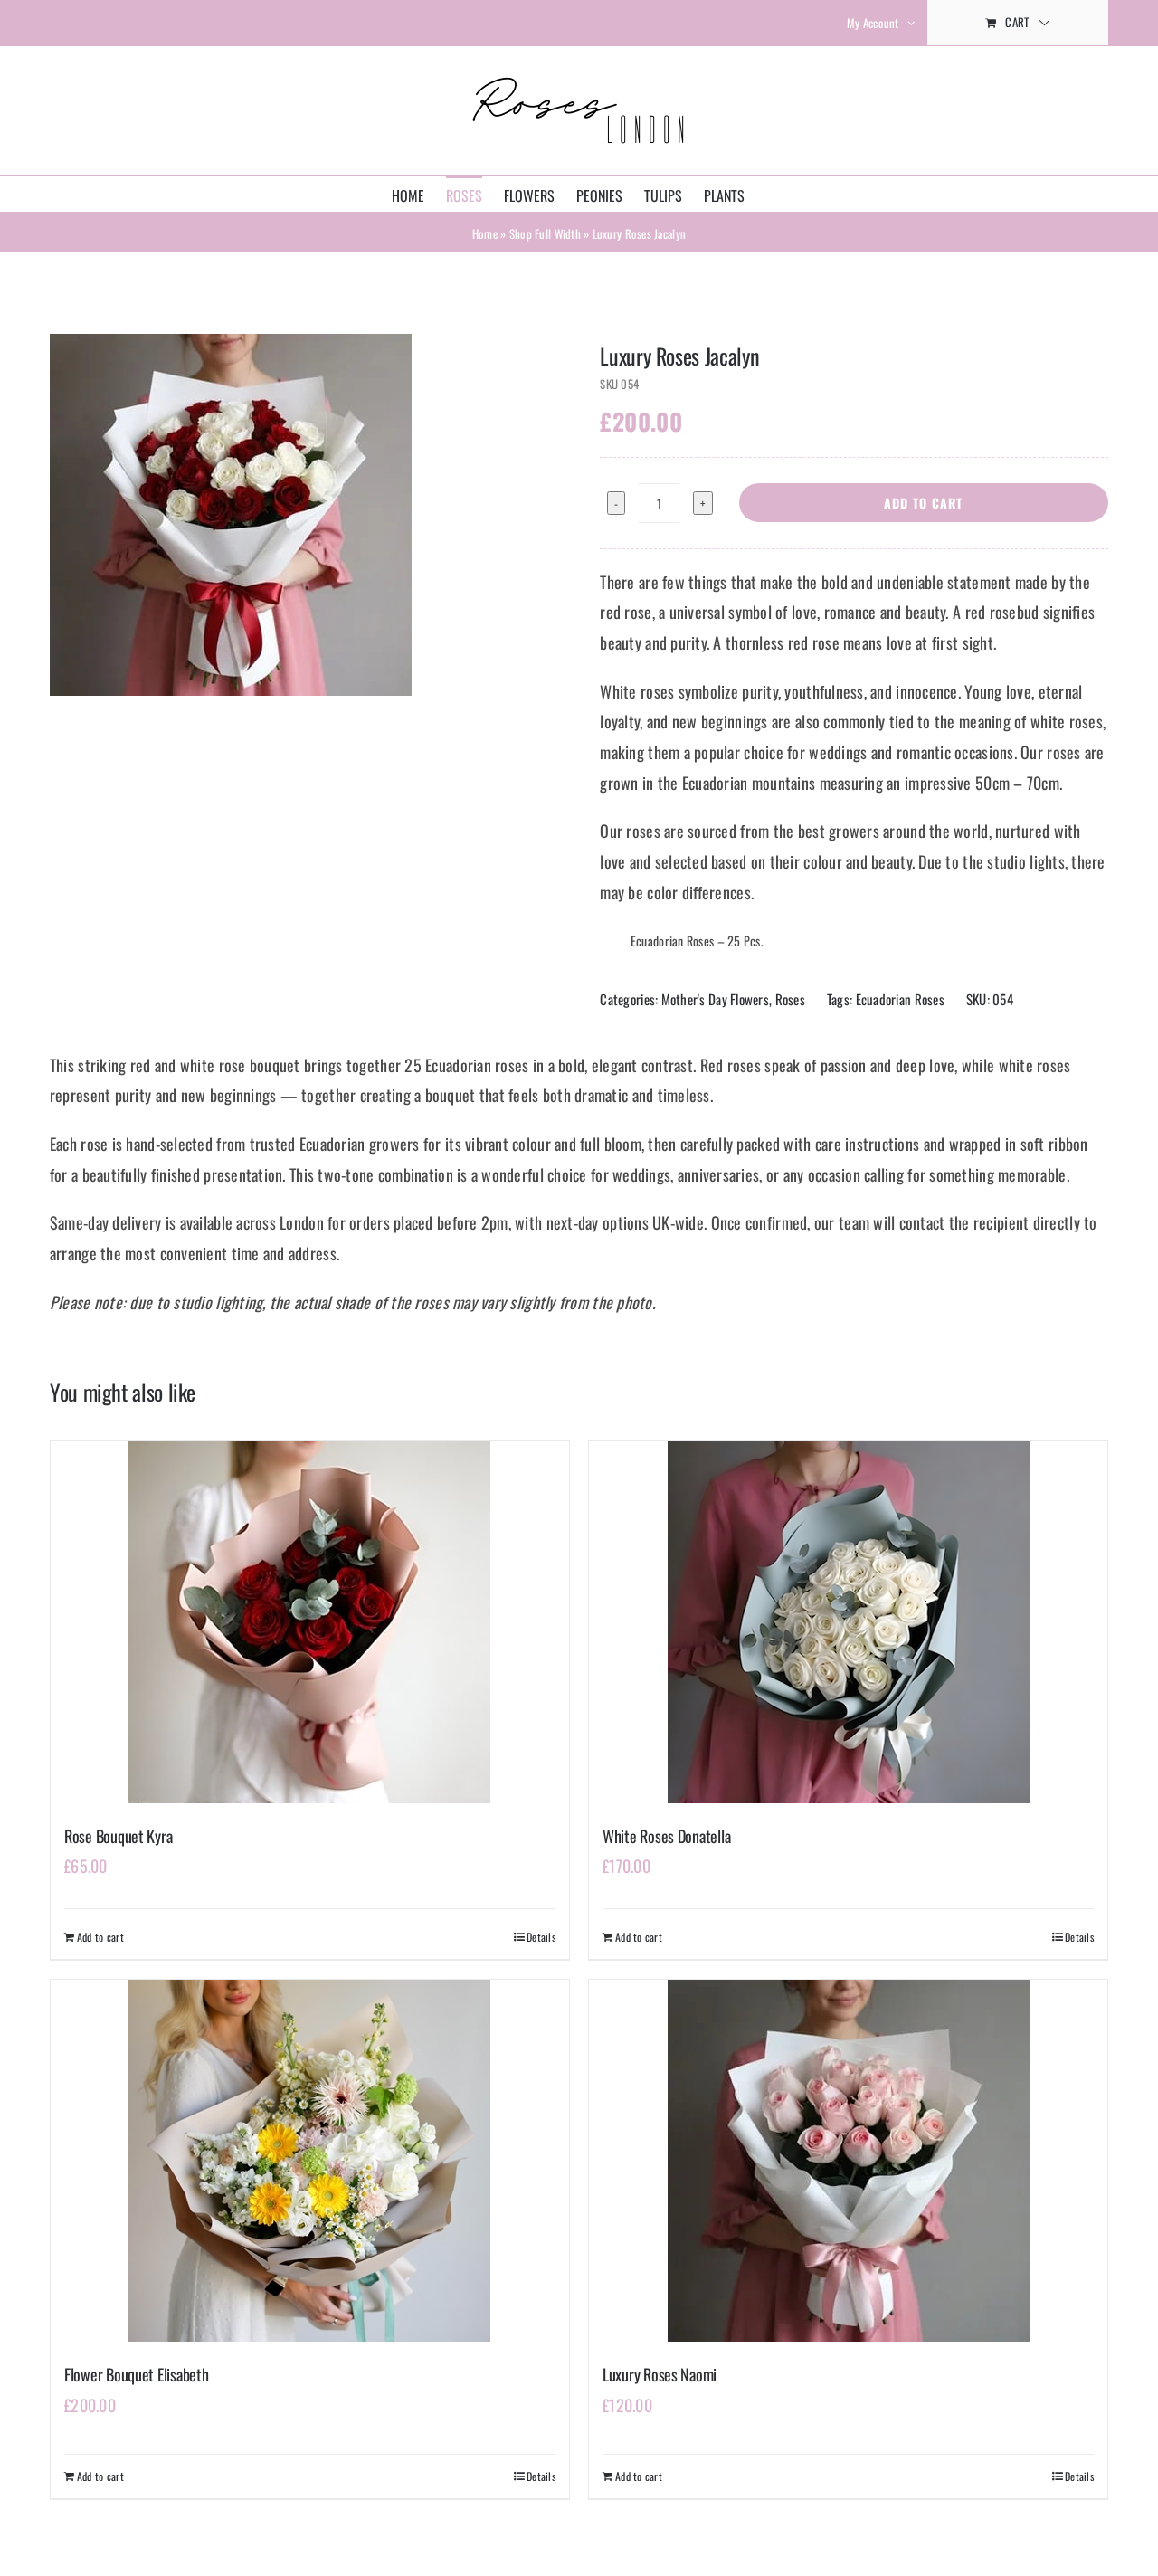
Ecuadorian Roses (900, 999)
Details (541, 1937)
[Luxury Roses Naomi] (848, 2161)
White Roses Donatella (666, 1836)
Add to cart (923, 503)
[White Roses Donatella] (848, 1622)
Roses (790, 999)
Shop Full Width (545, 233)
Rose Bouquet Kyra (118, 1836)
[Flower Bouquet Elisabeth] (310, 2161)
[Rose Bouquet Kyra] (310, 1622)
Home (485, 233)
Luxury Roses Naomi (660, 2374)
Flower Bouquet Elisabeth (137, 2374)
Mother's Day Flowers (715, 999)
